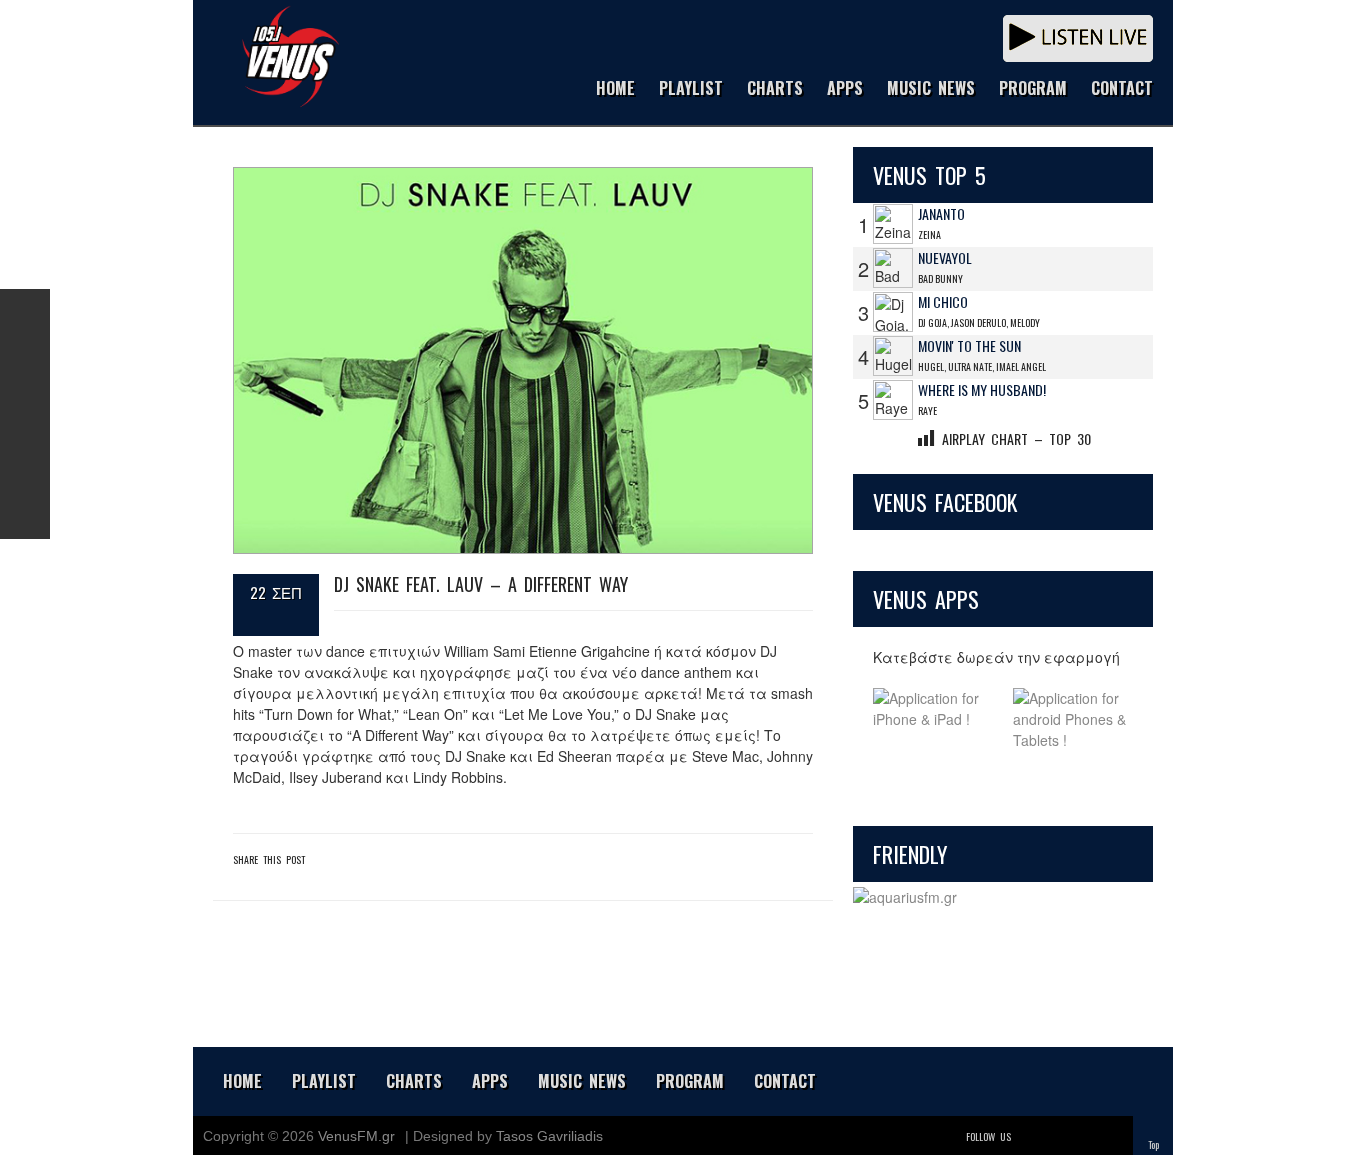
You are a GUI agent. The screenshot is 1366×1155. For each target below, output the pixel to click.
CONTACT (1122, 89)
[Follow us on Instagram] (25, 414)
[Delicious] (1085, 1136)
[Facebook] (1057, 1136)
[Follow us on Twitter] (25, 364)
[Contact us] (25, 514)
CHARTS (775, 89)
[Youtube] (1113, 1136)
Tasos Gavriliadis (549, 1136)
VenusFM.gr (356, 1136)
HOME (615, 89)
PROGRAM (1033, 89)
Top (1153, 1144)
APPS (845, 89)
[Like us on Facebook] (25, 314)
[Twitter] (1029, 1136)
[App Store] (933, 719)
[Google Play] (1073, 719)
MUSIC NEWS (931, 89)
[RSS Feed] (25, 464)
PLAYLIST (691, 89)
